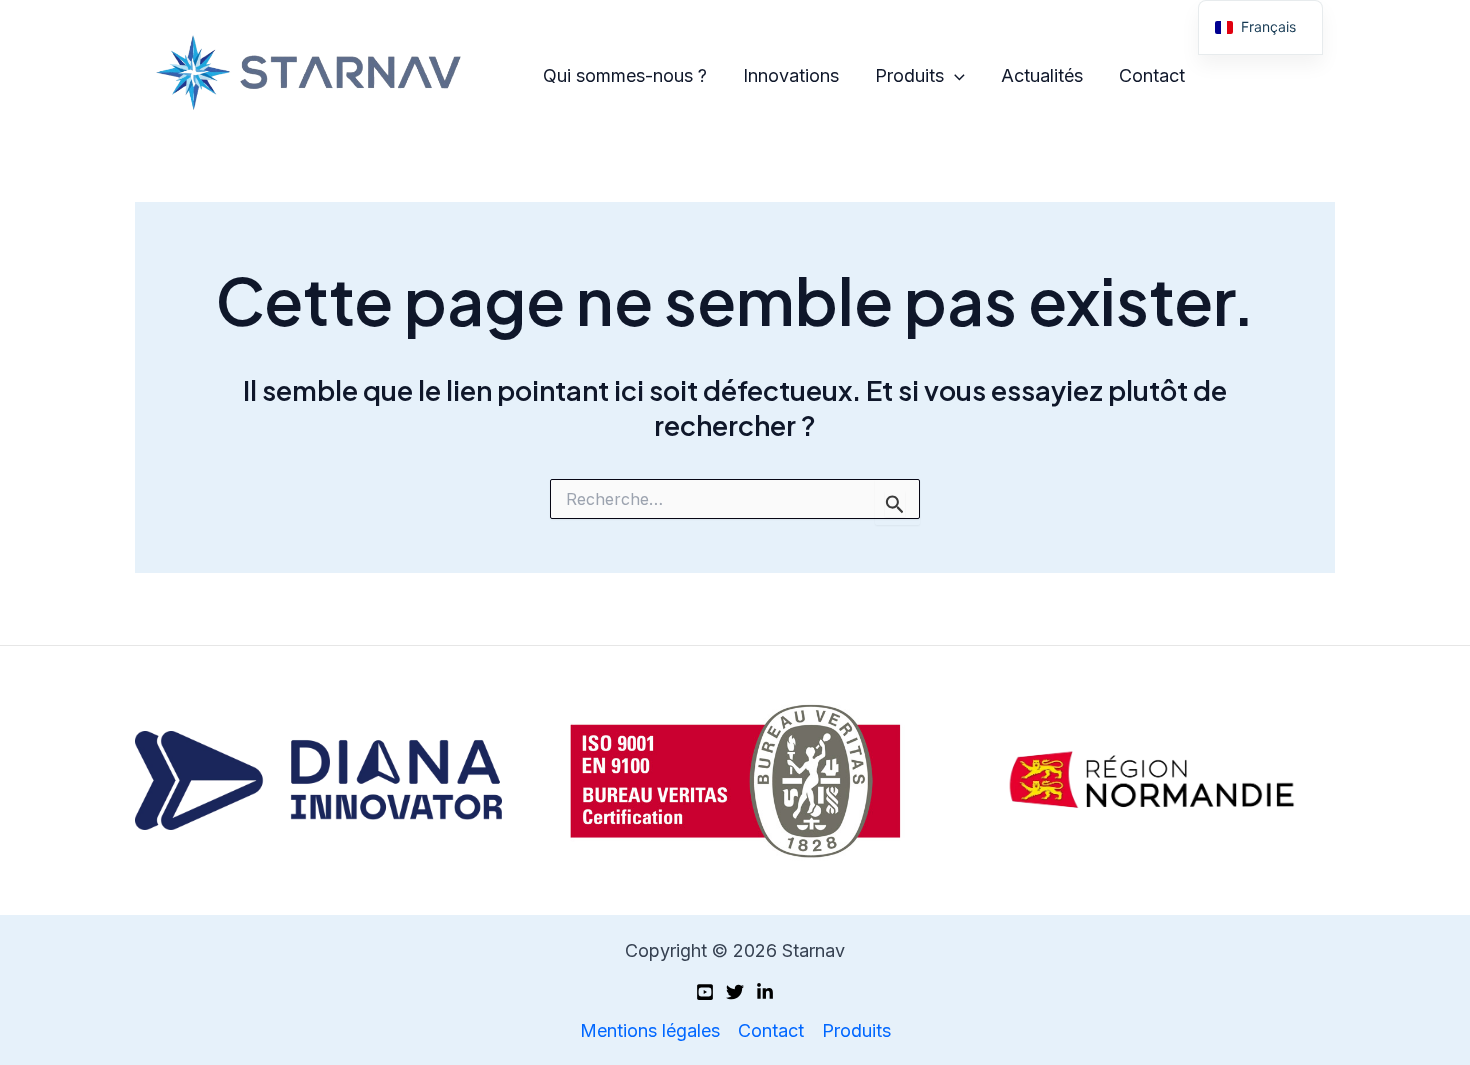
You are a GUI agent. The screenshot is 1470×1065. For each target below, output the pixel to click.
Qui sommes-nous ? (625, 75)
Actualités (1042, 75)
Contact (1152, 75)
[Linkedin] (765, 992)
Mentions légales (650, 1030)
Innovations (791, 75)
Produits (909, 75)
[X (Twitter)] (735, 992)
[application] (954, 76)
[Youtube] (705, 992)
